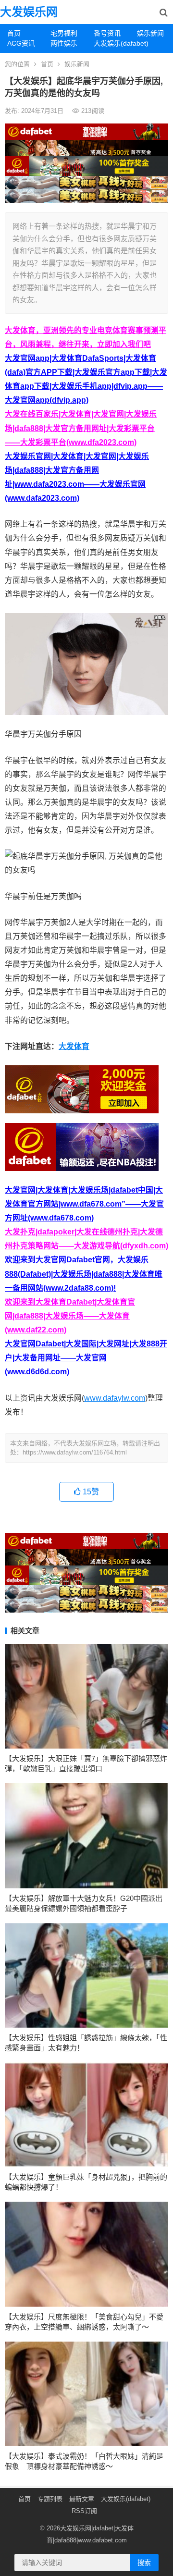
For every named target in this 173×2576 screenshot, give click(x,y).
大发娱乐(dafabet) (112, 43)
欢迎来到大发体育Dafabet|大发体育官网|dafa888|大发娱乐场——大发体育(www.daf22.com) (70, 1316)
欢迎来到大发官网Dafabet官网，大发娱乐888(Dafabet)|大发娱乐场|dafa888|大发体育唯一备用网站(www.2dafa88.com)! (84, 1274)
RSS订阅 (84, 2511)
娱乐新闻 (150, 33)
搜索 (144, 2563)
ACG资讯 (21, 43)
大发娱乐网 (29, 12)
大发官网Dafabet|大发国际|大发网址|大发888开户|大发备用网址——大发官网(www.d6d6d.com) (86, 1358)
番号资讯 (107, 33)
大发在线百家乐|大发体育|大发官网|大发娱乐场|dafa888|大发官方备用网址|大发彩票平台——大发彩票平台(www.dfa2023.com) (81, 428)
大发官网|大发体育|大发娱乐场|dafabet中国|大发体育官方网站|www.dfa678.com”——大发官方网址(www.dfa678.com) (84, 1204)
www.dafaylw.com (115, 1398)
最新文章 (82, 2499)
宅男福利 (64, 33)
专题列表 (50, 2499)
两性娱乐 (64, 43)
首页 (14, 33)
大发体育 (74, 1046)
